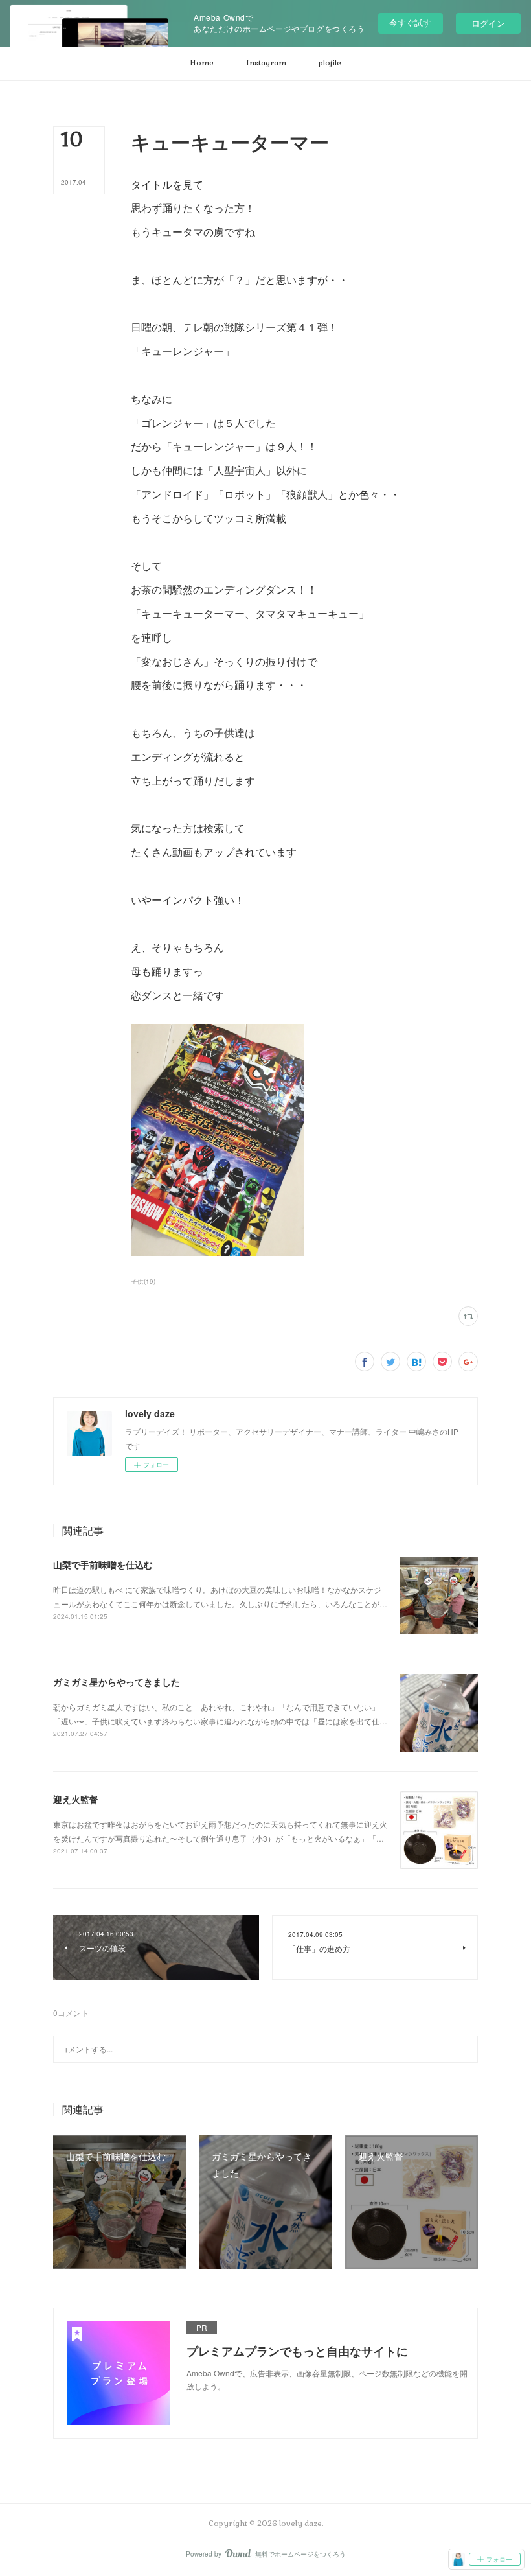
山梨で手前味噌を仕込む (103, 1564)
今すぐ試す (410, 22)
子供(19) (143, 1281)
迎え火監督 (76, 1799)
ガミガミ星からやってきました (117, 1682)
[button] (202, 64)
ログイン (488, 23)
